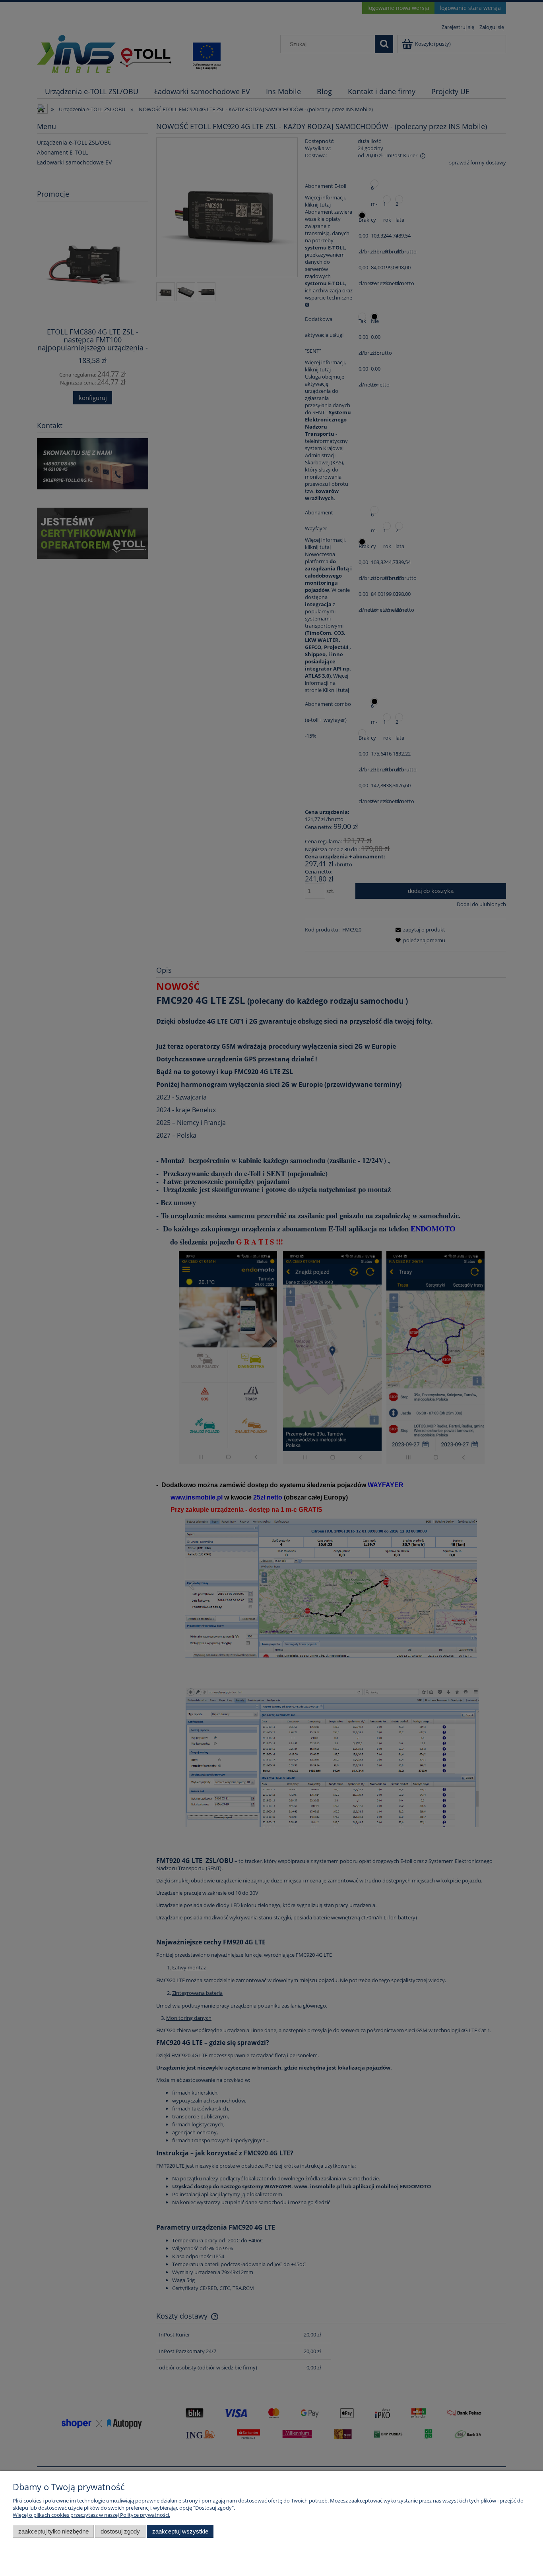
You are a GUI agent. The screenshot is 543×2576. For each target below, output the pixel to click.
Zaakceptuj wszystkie (180, 2531)
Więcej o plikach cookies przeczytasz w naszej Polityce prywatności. (91, 2515)
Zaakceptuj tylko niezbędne (53, 2531)
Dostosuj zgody (120, 2531)
